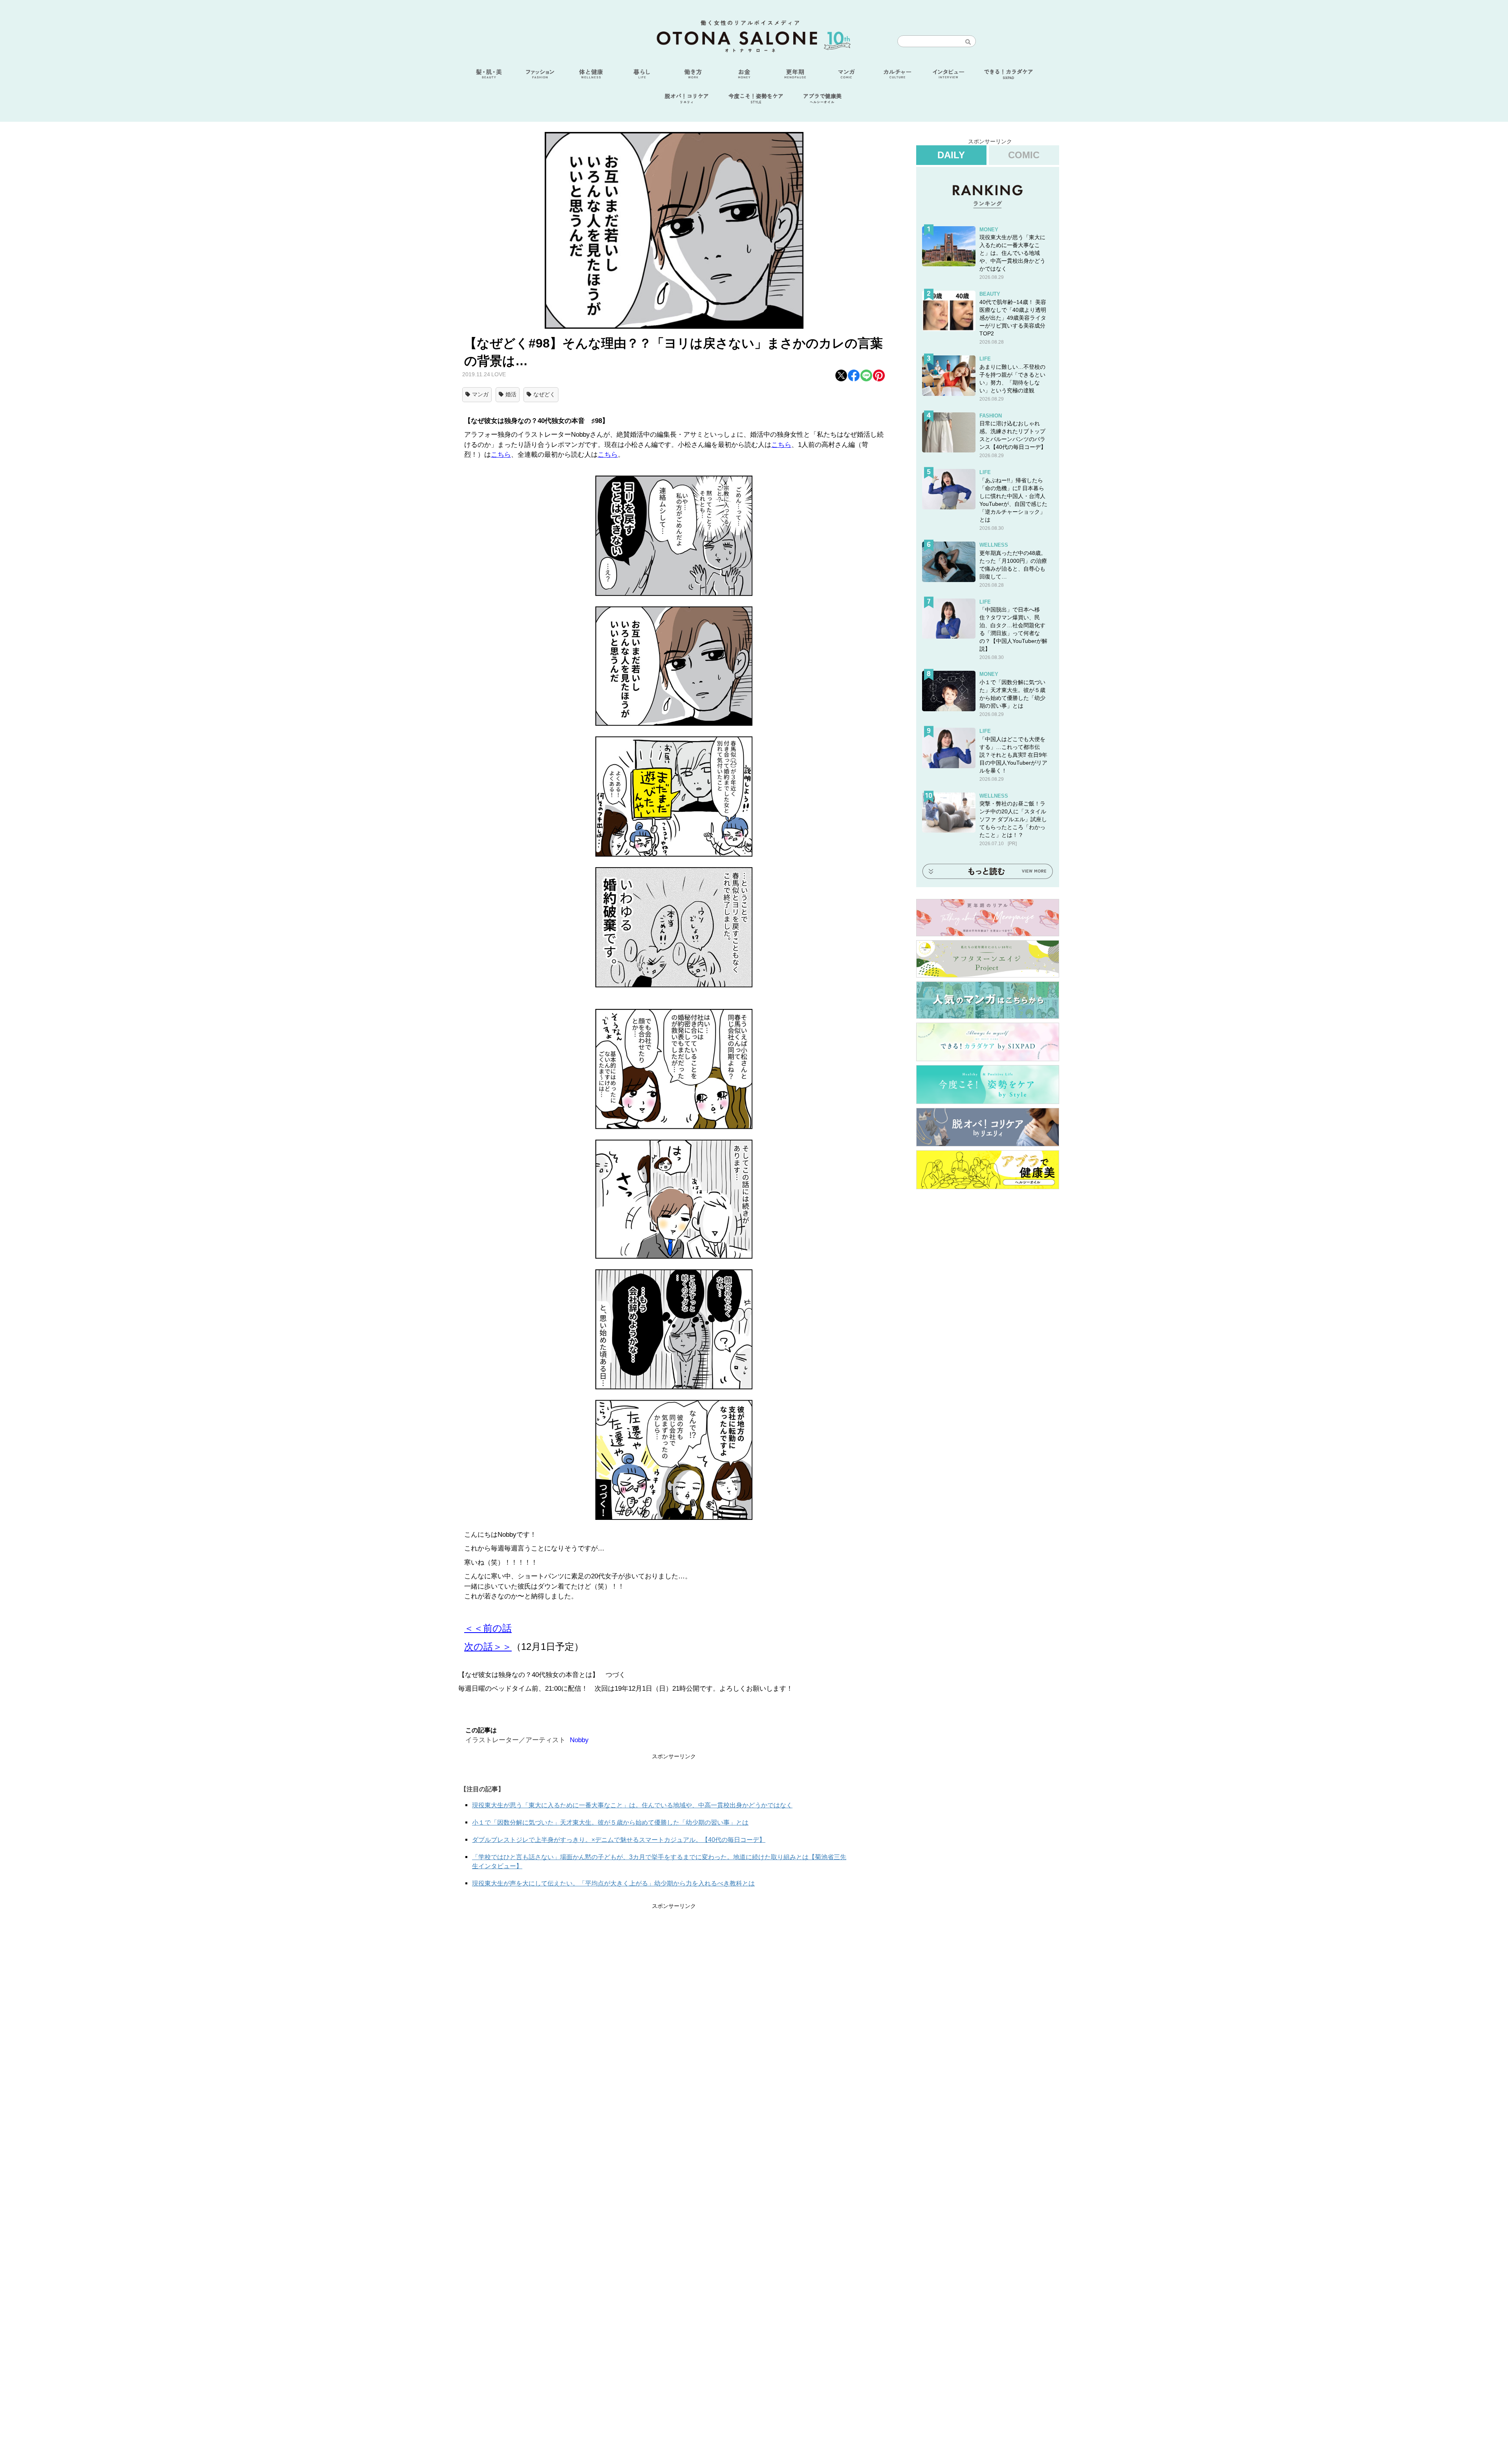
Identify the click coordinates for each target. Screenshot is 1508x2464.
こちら (781, 445)
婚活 (511, 394)
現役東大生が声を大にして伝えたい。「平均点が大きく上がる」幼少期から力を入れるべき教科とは (613, 1883)
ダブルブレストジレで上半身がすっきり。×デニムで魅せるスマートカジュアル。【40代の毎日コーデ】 (619, 1840)
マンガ (480, 394)
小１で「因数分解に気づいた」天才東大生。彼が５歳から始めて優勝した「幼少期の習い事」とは (610, 1822)
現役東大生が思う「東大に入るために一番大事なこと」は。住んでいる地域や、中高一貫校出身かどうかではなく (632, 1805)
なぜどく (544, 394)
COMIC (1024, 155)
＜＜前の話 (488, 1628)
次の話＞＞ (488, 1647)
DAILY (951, 155)
